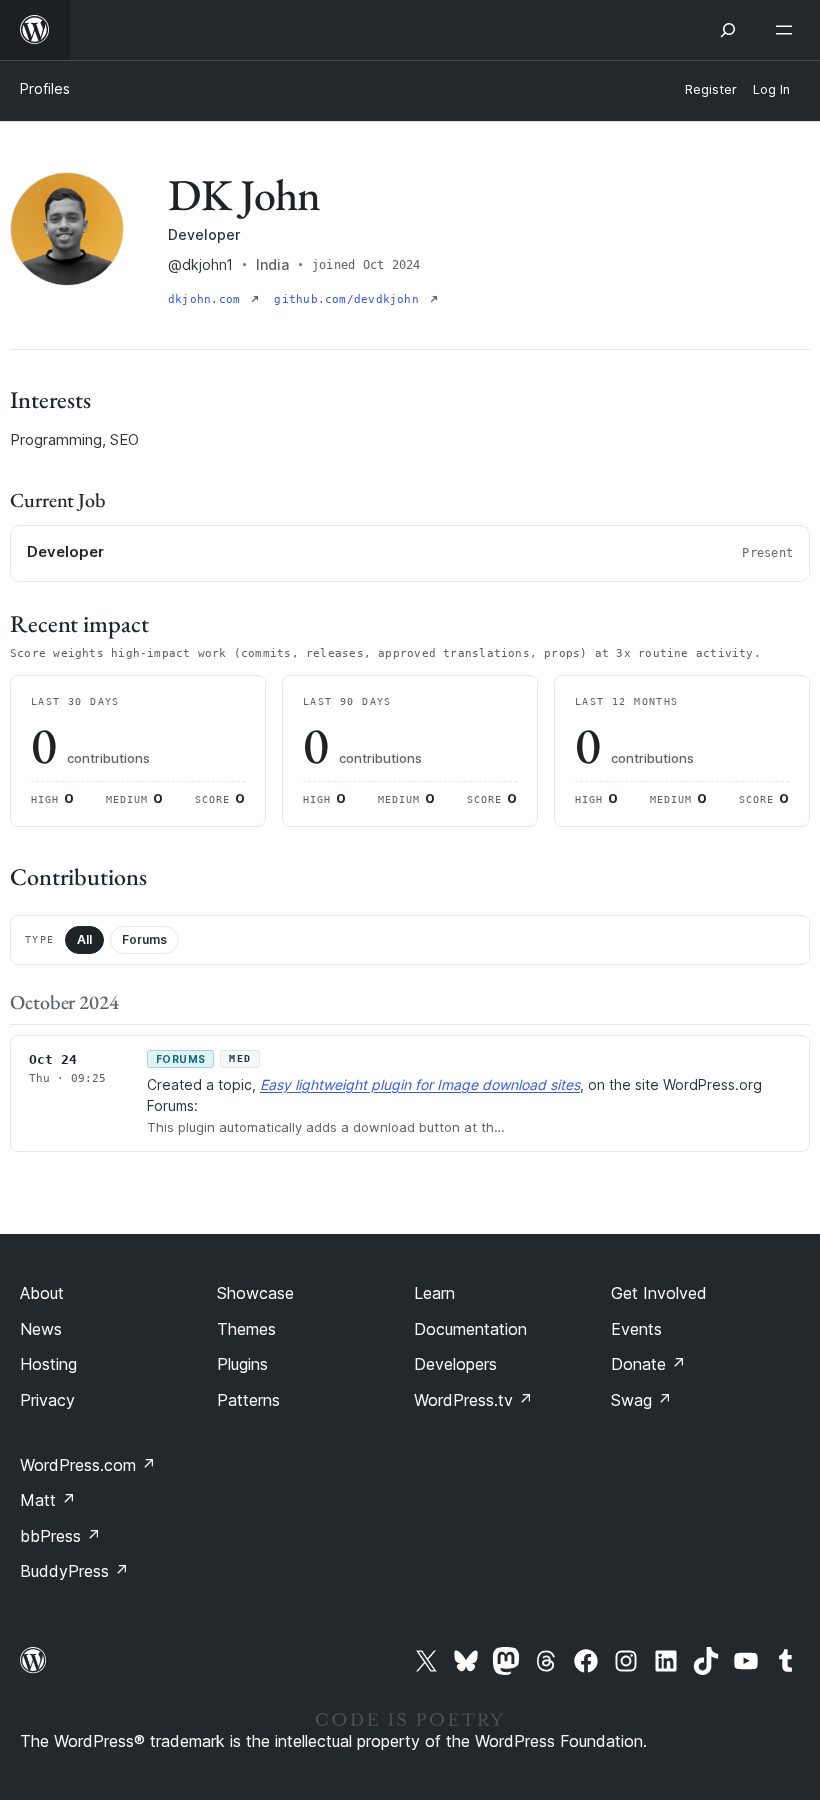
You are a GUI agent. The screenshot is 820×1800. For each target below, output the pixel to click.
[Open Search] (728, 30)
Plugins (242, 1364)
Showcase (255, 1293)
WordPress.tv (473, 1400)
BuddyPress (74, 1571)
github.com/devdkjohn (350, 299)
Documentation (470, 1329)
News (41, 1329)
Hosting (48, 1364)
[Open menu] (788, 30)
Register (711, 89)
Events (636, 1329)
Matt (48, 1500)
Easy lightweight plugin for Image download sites (420, 1084)
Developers (455, 1364)
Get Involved (659, 1293)
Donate (648, 1364)
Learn (434, 1293)
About (42, 1293)
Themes (246, 1329)
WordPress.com (88, 1465)
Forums (144, 939)
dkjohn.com (207, 299)
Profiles (45, 88)
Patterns (248, 1400)
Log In (771, 89)
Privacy (47, 1400)
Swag (641, 1400)
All (84, 939)
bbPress (60, 1536)
